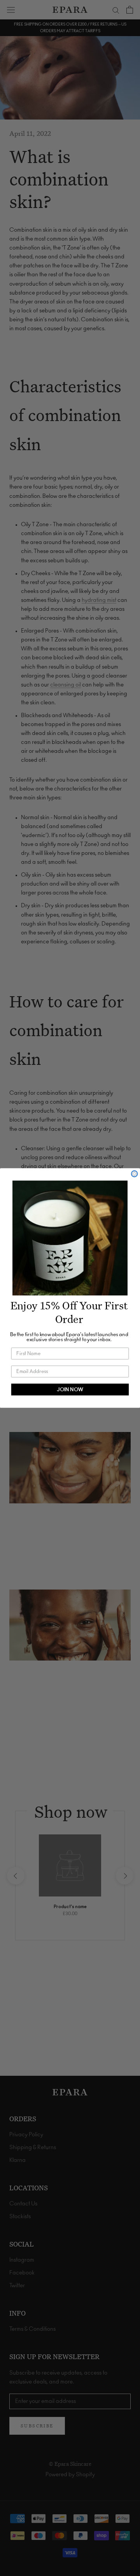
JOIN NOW (70, 1390)
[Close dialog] (135, 1174)
